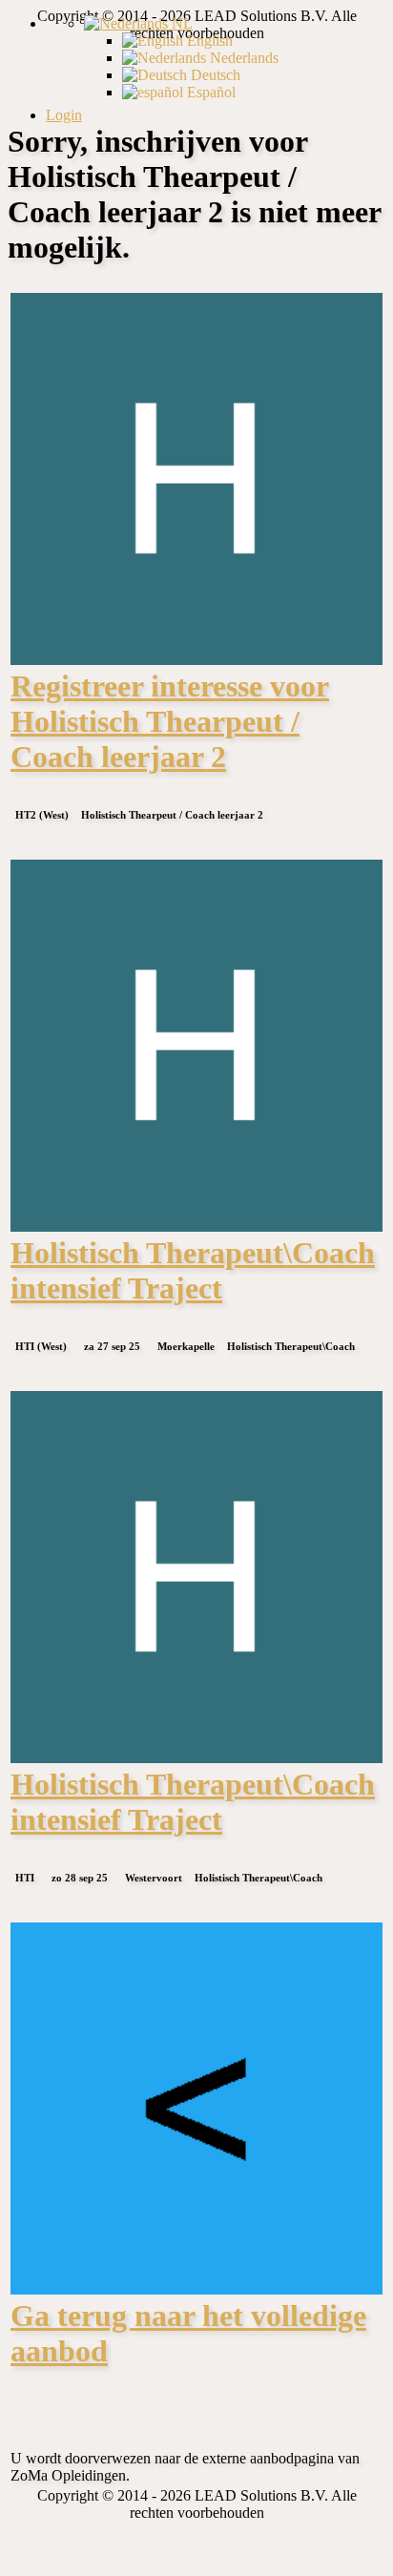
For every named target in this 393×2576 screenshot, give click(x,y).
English (208, 41)
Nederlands (242, 58)
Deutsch (214, 75)
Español (209, 92)
